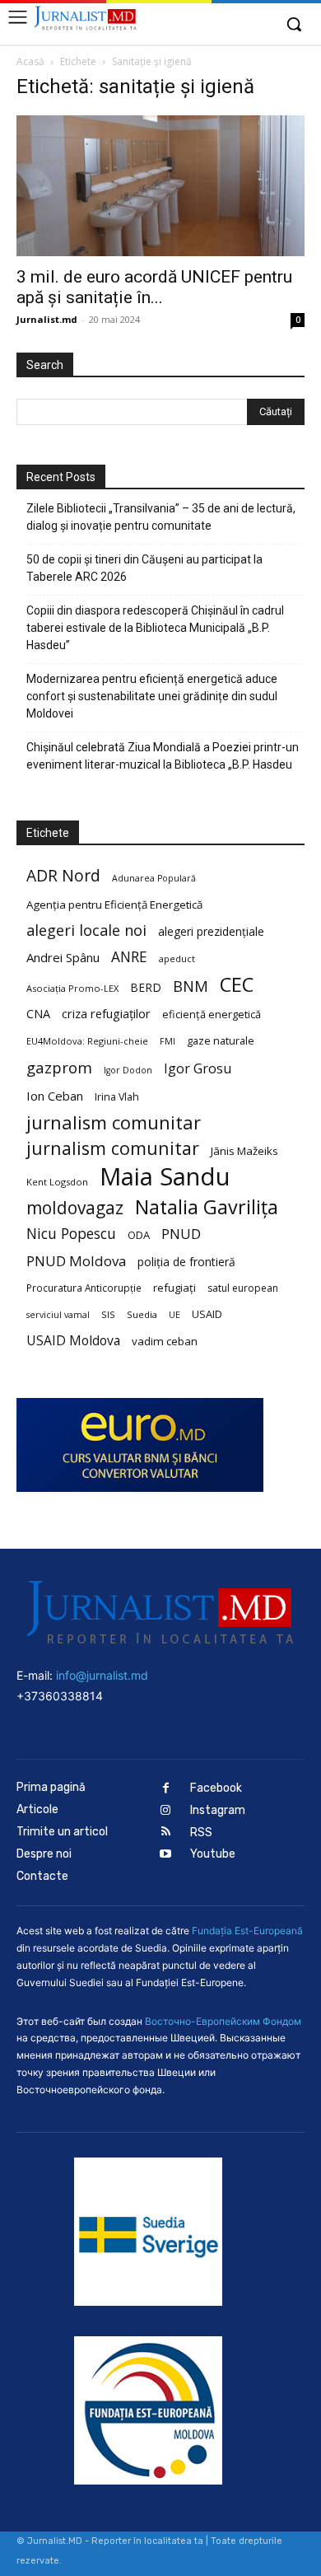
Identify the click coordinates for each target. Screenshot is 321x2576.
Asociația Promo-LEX (72, 988)
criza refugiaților (106, 1013)
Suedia (142, 1314)
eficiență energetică (212, 1014)
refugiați (174, 1288)
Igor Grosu (198, 1069)
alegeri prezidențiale (211, 931)
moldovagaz (75, 1208)
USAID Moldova (73, 1341)
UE (174, 1315)
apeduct (177, 958)
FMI (167, 1041)
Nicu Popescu (71, 1234)
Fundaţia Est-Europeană (247, 1931)
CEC (237, 984)
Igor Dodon (128, 1070)
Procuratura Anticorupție (84, 1288)
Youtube (213, 1854)
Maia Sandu (165, 1177)
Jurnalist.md (47, 319)
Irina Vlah (117, 1097)
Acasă (30, 61)
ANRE (129, 957)
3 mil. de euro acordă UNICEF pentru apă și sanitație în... (154, 287)
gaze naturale (221, 1040)
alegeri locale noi (86, 930)
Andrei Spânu (63, 957)
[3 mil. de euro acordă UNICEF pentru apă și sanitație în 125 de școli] (160, 186)
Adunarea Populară (154, 878)
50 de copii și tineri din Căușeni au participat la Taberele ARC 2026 (144, 568)
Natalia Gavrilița (207, 1207)
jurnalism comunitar (114, 1122)
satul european (243, 1288)
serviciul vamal (58, 1315)
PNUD (181, 1234)
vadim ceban (165, 1341)
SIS (108, 1314)
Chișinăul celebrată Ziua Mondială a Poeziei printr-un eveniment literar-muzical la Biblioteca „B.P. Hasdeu (163, 756)
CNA (38, 1014)
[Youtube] (166, 1855)
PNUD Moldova (76, 1261)
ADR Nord (63, 875)
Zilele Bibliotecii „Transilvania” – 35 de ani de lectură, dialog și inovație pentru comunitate (161, 517)
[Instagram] (166, 1811)
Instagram (218, 1810)
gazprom (59, 1067)
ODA (139, 1235)
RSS (201, 1833)
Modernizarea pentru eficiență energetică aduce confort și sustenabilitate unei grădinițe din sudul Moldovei (152, 696)
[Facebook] (166, 1789)
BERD (146, 987)
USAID (207, 1314)
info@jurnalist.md (102, 1675)
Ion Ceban (55, 1096)
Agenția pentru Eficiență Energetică (114, 905)
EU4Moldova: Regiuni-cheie (87, 1041)
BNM (191, 986)
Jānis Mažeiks (244, 1151)
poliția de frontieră (186, 1262)
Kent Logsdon (57, 1182)
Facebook (216, 1788)
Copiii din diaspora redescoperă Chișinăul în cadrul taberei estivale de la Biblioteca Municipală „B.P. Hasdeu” (155, 628)
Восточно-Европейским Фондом (223, 2021)
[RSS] (166, 1833)
